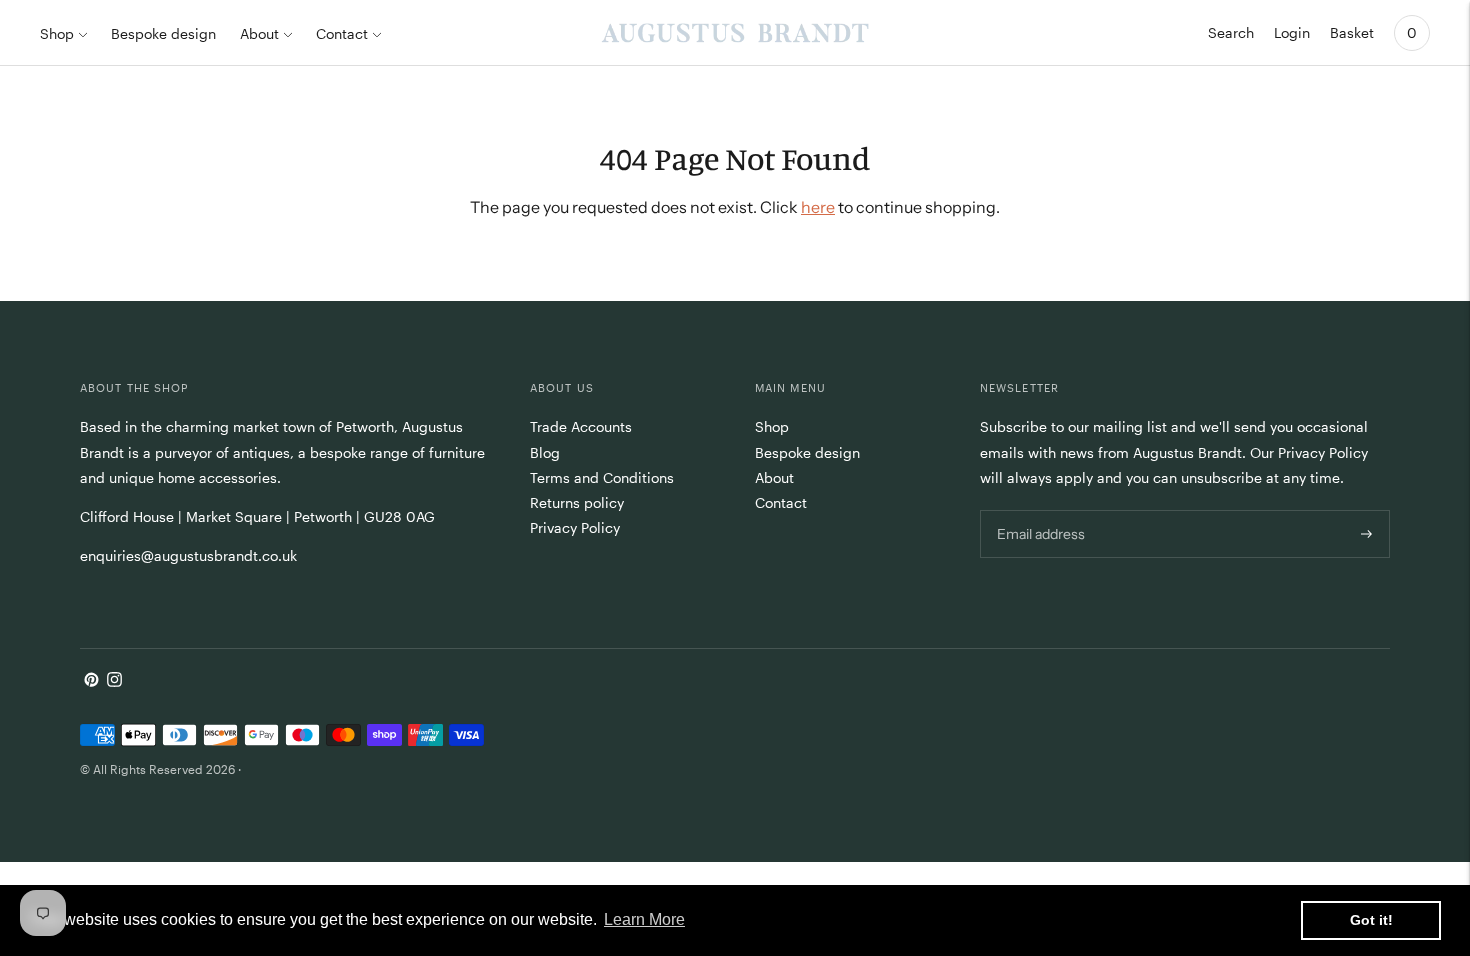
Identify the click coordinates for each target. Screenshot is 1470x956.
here (818, 207)
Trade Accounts (581, 426)
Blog (545, 452)
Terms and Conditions (602, 477)
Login (1292, 32)
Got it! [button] (1371, 920)
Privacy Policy (575, 527)
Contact (342, 33)
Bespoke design (163, 33)
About (259, 33)
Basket (1352, 32)
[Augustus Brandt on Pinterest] (91, 681)
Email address (1039, 509)
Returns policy (577, 502)
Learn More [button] (644, 919)
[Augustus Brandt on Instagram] (114, 681)
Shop (57, 33)
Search (1231, 32)
